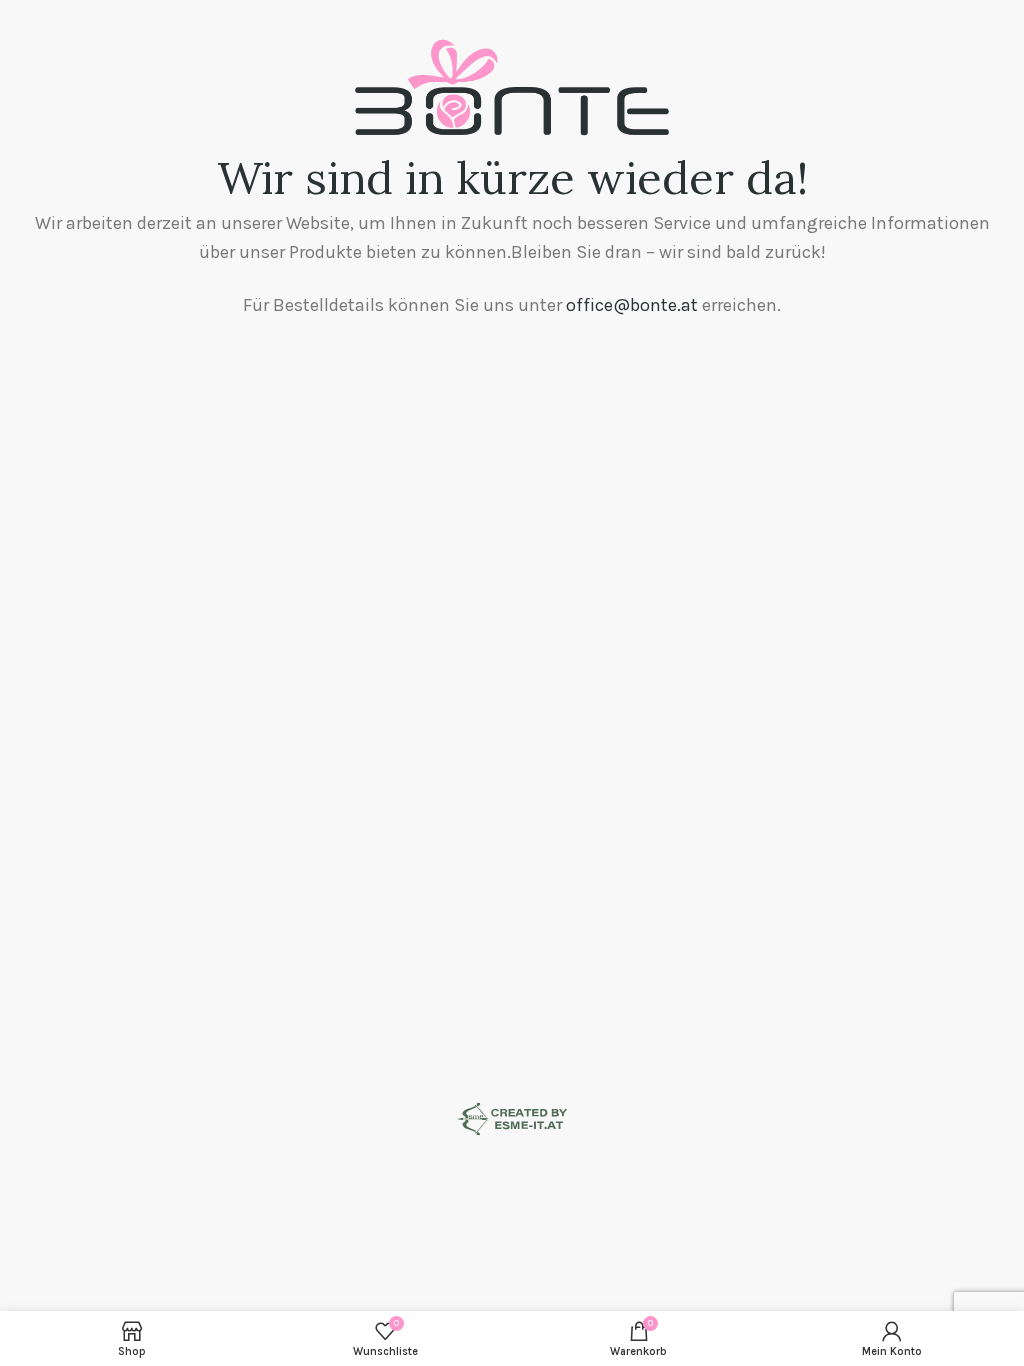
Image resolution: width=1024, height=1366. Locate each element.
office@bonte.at (632, 305)
